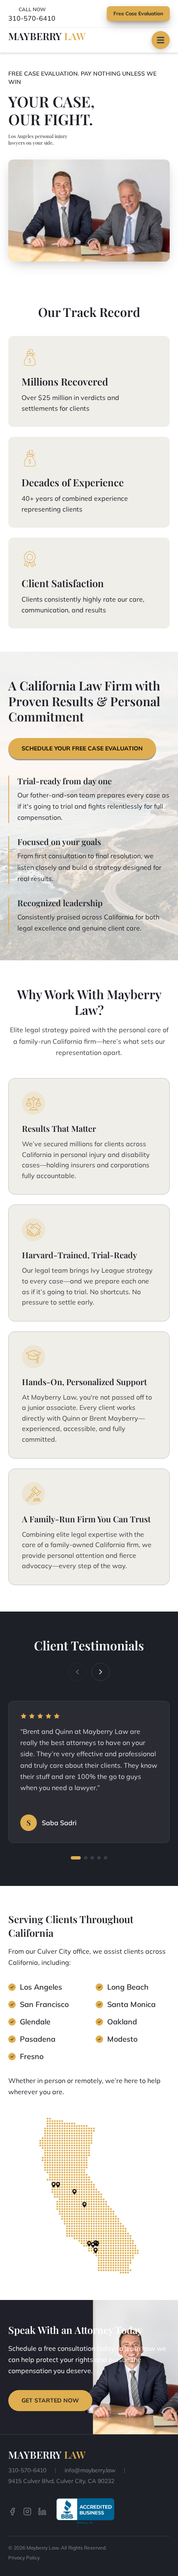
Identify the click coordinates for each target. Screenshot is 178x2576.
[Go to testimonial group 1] (76, 1858)
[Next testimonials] (101, 1672)
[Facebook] (12, 2512)
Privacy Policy (24, 2558)
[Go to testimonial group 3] (92, 1858)
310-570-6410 (32, 18)
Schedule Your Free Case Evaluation (82, 748)
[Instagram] (27, 2512)
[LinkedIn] (42, 2512)
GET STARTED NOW (50, 2400)
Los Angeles (41, 1987)
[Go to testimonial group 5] (106, 1858)
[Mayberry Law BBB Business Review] (85, 2511)
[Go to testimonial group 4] (99, 1858)
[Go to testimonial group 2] (86, 1858)
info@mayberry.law (90, 2470)
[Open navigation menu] (161, 40)
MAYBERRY (47, 36)
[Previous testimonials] (77, 1672)
